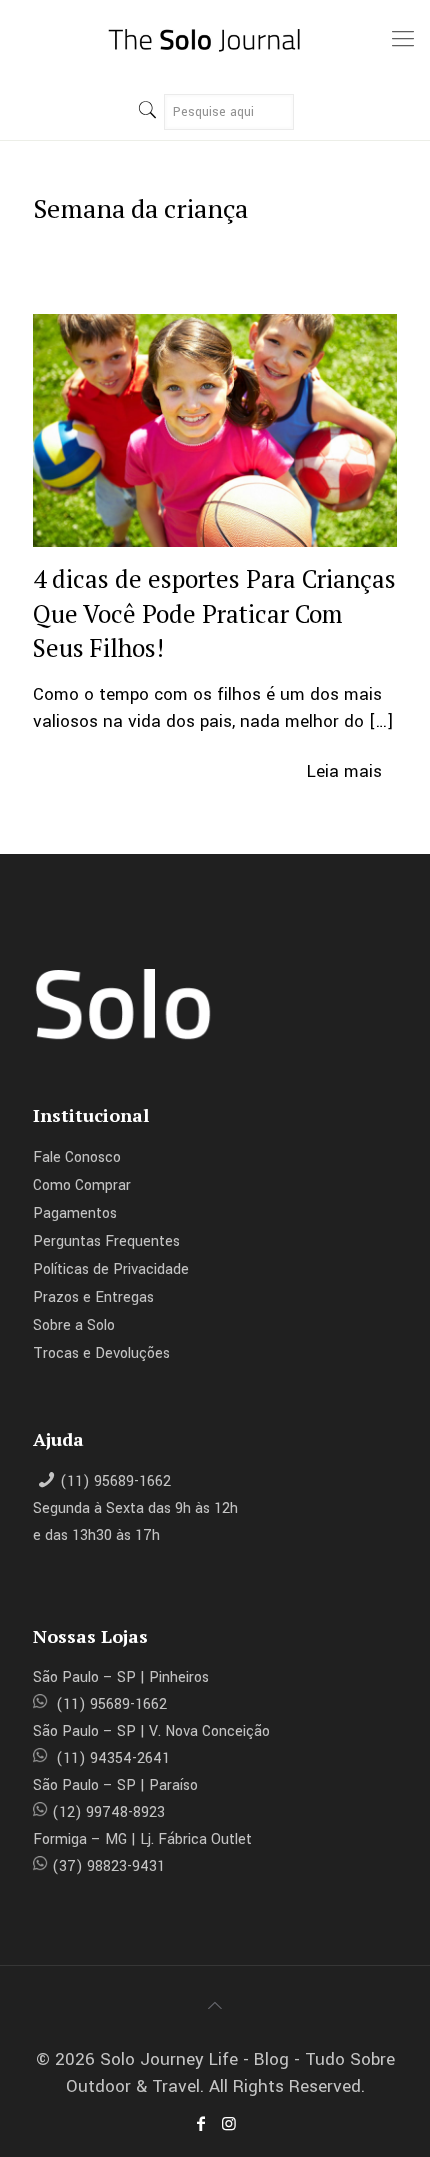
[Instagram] (229, 2124)
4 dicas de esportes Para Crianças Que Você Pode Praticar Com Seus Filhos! (214, 613)
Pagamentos (75, 1213)
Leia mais (344, 771)
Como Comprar (82, 1185)
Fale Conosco (77, 1157)
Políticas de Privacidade (111, 1269)
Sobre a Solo (74, 1325)
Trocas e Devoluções (101, 1353)
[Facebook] (201, 2124)
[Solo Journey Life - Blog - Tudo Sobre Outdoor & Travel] (215, 40)
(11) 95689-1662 (115, 1481)
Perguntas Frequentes (106, 1241)
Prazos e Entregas (93, 1297)
